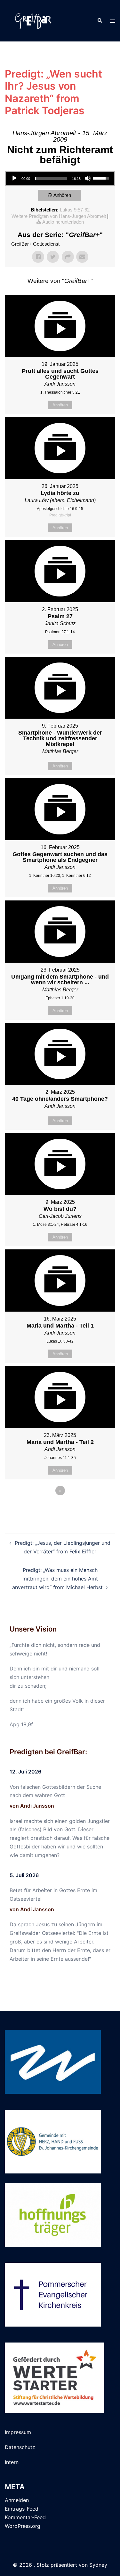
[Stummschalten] (88, 178)
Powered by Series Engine (60, 1508)
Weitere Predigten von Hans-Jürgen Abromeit (59, 216)
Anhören (62, 195)
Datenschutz (20, 2447)
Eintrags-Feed (22, 2509)
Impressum (18, 2432)
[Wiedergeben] (14, 178)
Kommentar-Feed (25, 2517)
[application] (60, 178)
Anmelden (17, 2500)
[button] (100, 21)
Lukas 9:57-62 (75, 210)
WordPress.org (23, 2526)
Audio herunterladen (63, 222)
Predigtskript (60, 515)
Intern (12, 2462)
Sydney (98, 2565)
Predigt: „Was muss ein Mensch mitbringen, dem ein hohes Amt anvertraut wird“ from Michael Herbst (57, 1579)
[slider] (51, 178)
